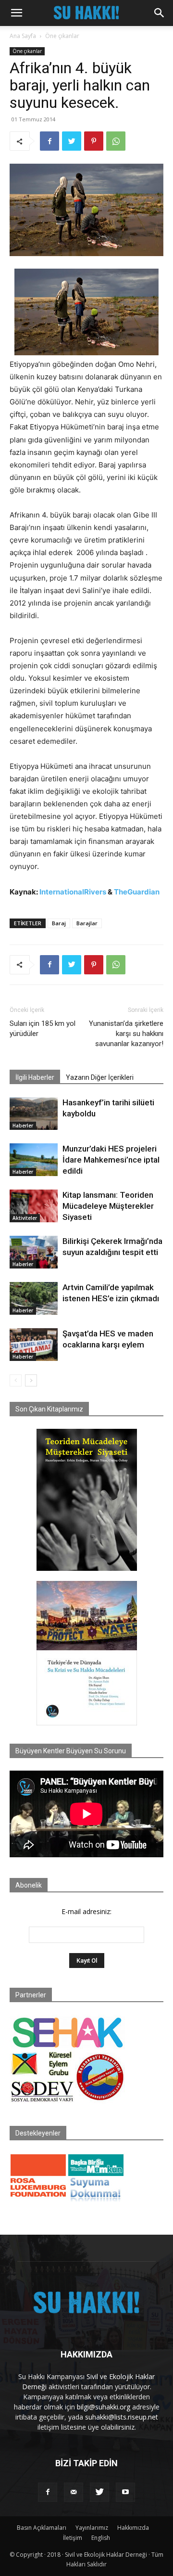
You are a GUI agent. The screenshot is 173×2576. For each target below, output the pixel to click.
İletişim (73, 2538)
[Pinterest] (94, 141)
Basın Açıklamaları (42, 2528)
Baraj (59, 923)
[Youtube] (125, 2492)
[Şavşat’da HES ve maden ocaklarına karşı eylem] (34, 1345)
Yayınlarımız (92, 2528)
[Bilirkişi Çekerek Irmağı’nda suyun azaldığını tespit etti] (34, 1252)
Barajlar (87, 923)
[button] (16, 13)
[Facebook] (49, 141)
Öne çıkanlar (62, 36)
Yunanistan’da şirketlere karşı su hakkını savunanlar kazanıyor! (126, 1034)
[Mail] (74, 2492)
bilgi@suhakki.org (104, 2407)
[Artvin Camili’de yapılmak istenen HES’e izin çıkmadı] (34, 1299)
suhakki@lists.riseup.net (122, 2417)
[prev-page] (16, 1380)
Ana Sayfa (23, 36)
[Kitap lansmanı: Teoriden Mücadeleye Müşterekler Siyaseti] (34, 1206)
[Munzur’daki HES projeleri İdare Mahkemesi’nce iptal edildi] (34, 1160)
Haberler (23, 1126)
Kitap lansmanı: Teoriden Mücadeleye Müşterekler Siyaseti (108, 1206)
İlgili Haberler (35, 1077)
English (101, 2538)
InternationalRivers (73, 892)
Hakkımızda (133, 2528)
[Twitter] (72, 141)
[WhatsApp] (116, 141)
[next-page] (31, 1380)
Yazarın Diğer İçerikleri (100, 1077)
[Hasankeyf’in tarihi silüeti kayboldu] (34, 1114)
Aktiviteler (25, 1218)
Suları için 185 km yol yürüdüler (43, 1029)
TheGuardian (137, 892)
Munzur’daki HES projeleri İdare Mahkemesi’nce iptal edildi (111, 1160)
